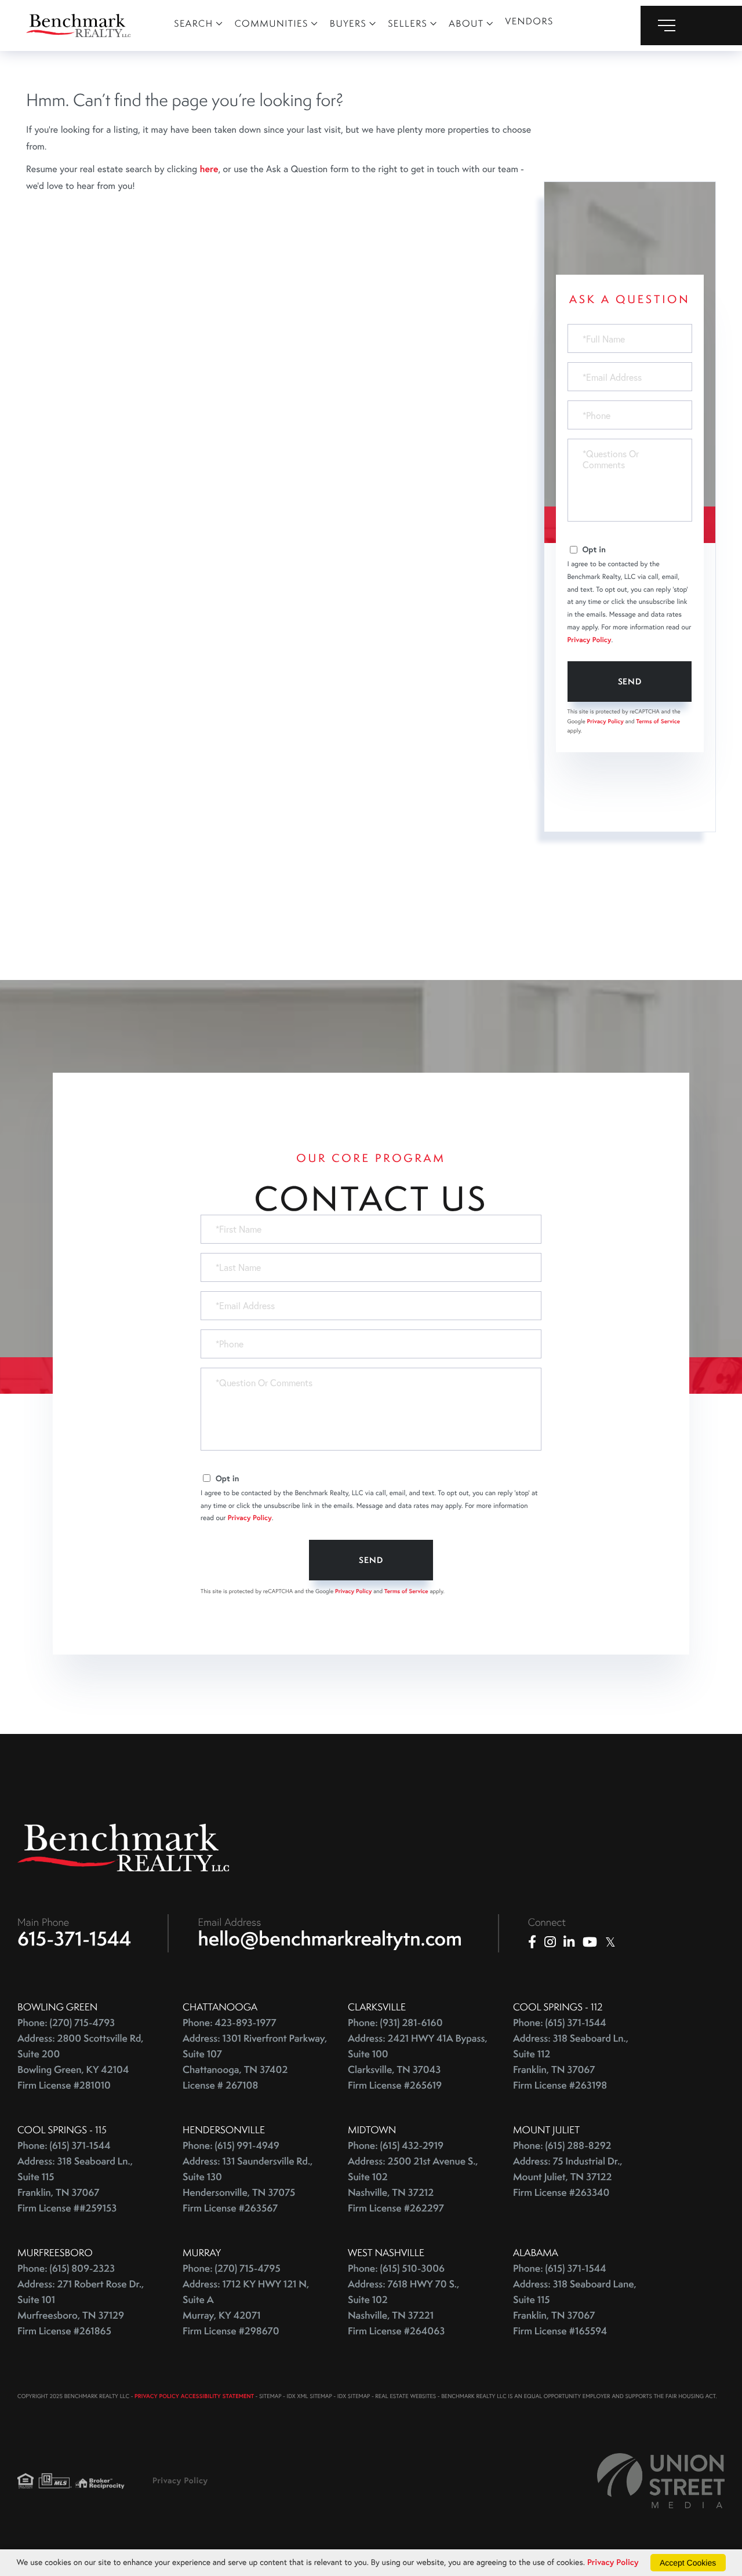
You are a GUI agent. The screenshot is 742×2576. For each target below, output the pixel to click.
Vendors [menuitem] (530, 21)
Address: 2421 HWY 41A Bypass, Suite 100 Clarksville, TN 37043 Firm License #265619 (418, 2062)
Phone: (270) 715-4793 (66, 2023)
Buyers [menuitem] (348, 23)
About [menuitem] (466, 23)
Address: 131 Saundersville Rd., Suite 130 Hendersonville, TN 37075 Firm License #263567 (248, 2185)
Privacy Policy (590, 640)
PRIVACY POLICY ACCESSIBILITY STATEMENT (194, 2396)
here (209, 169)
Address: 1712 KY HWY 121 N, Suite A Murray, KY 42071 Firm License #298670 (246, 2308)
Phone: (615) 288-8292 (562, 2146)
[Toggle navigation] (691, 25)
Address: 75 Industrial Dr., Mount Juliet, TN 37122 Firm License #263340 (568, 2177)
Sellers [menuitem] (408, 23)
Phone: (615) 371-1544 (560, 2023)
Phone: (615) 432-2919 (396, 2146)
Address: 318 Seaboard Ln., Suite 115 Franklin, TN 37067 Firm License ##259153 (75, 2185)
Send (630, 682)
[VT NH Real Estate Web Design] (661, 2481)
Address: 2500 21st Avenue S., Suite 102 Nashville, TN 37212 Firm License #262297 (413, 2185)
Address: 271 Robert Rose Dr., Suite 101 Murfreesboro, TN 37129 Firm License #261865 (81, 2308)
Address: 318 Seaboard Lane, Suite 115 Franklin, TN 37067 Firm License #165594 (575, 2308)
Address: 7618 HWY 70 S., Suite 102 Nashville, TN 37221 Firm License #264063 (403, 2308)
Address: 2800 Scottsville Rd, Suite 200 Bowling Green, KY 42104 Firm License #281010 (81, 2062)
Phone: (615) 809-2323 (66, 2269)
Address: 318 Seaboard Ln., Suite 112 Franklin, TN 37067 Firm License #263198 (571, 2062)
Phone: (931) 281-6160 (395, 2023)
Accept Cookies (688, 2563)
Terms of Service (658, 721)
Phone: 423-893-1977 (230, 2023)
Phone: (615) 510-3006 (396, 2269)
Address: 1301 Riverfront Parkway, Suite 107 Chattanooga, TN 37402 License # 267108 (255, 2062)
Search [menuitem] (194, 23)
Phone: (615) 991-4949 (231, 2146)
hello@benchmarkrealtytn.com (330, 1939)
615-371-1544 (74, 1939)
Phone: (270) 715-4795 (232, 2269)
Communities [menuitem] (272, 23)
